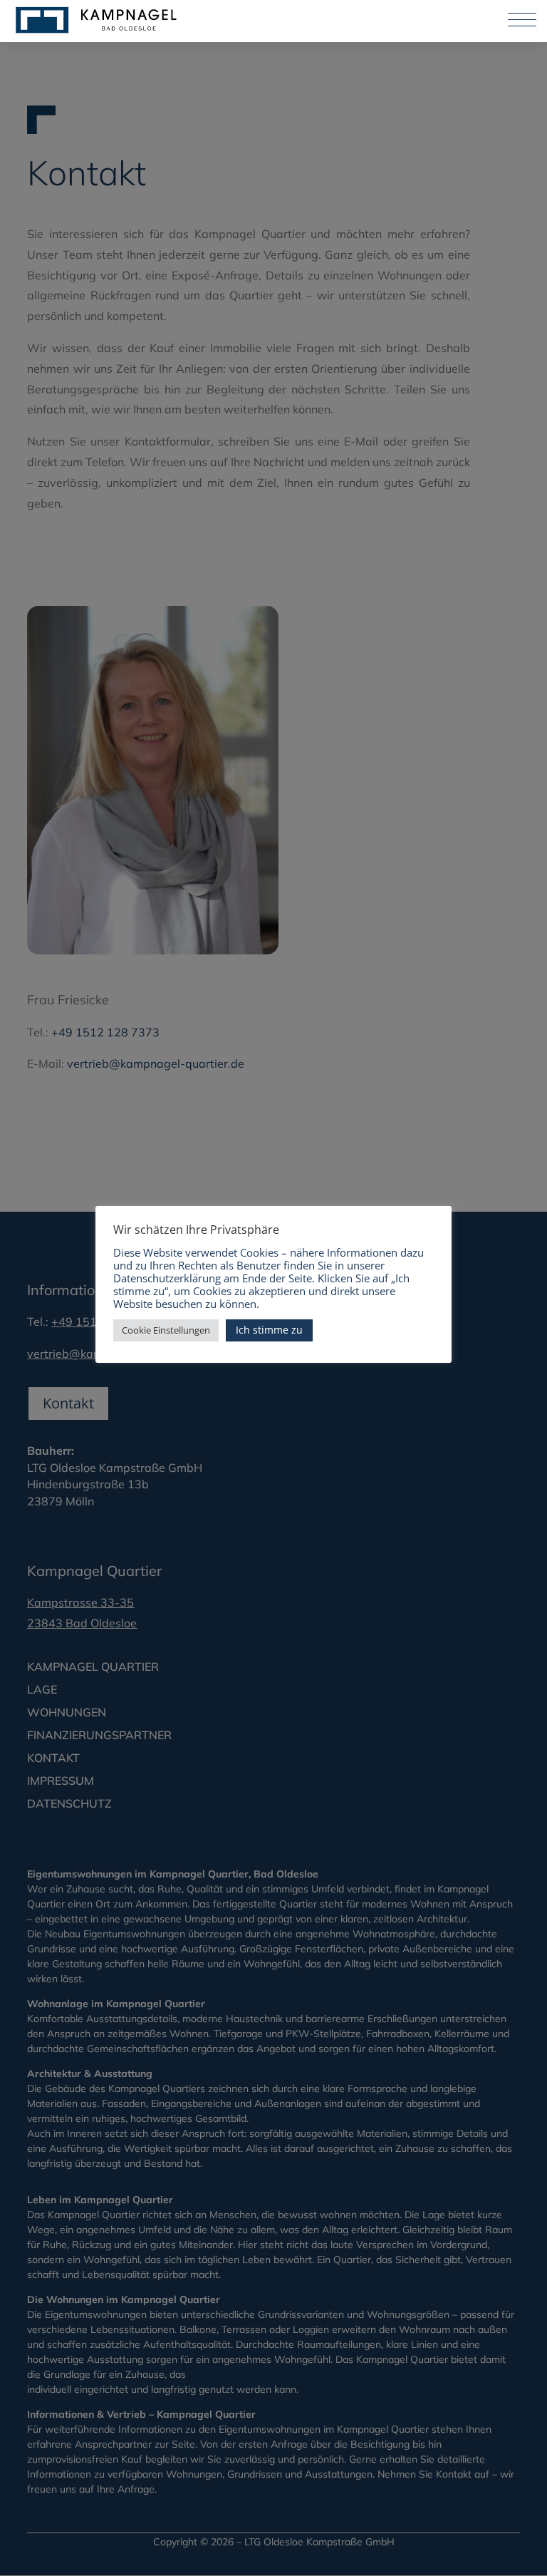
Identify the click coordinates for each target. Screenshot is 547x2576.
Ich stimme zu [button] (269, 1330)
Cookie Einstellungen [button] (166, 1330)
